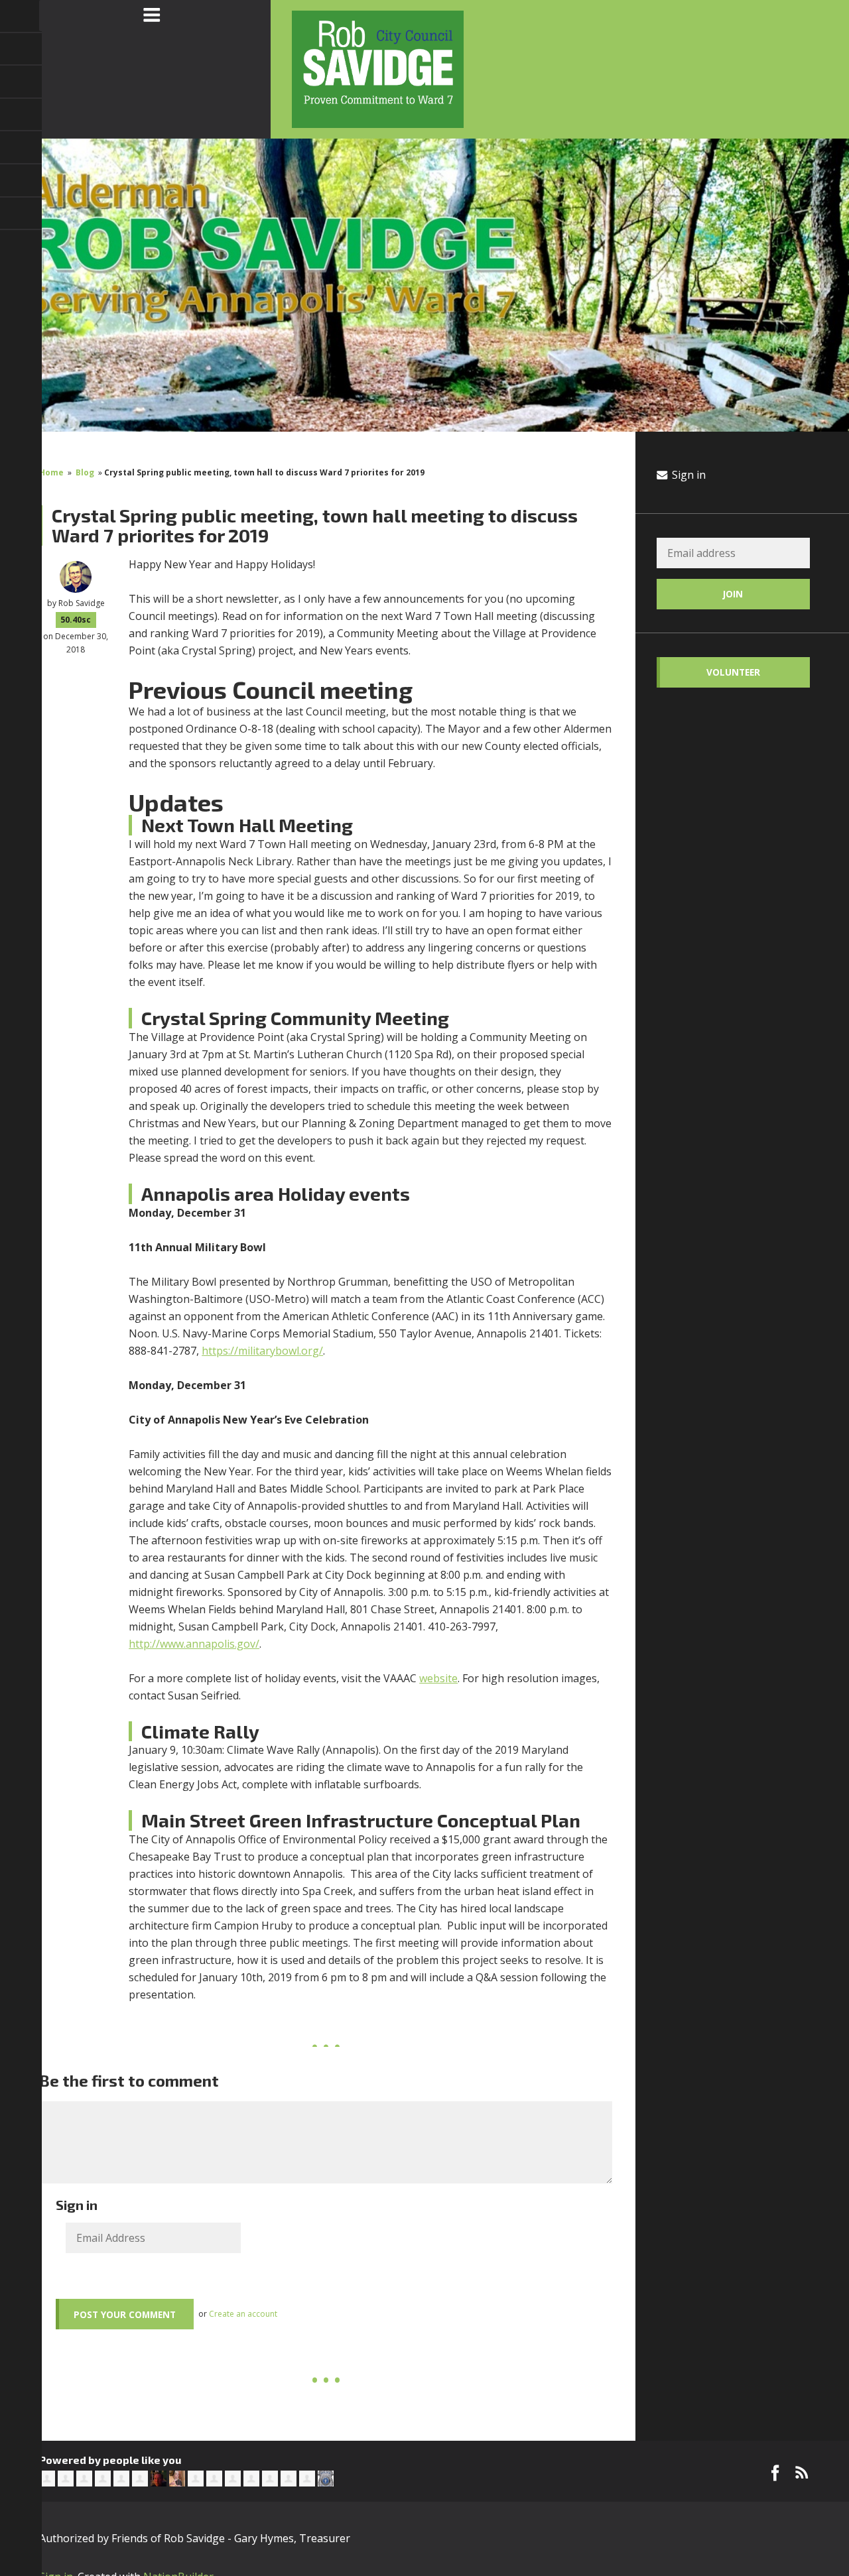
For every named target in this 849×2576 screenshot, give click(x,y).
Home (51, 472)
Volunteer (733, 672)
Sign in (687, 475)
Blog (85, 472)
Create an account (243, 2314)
